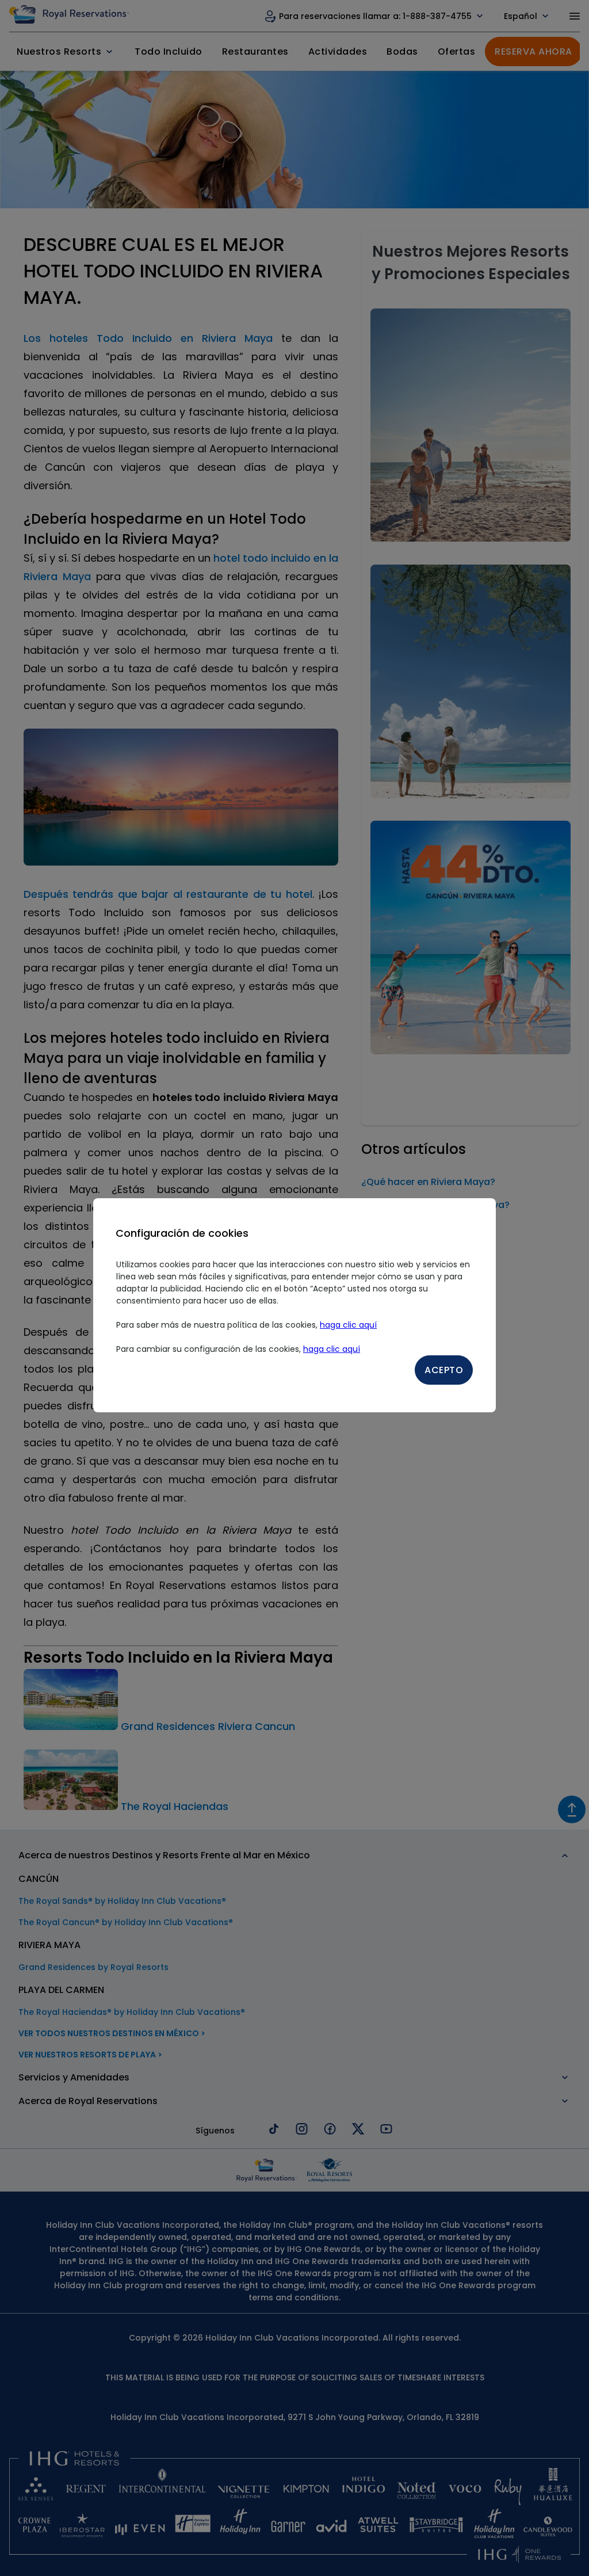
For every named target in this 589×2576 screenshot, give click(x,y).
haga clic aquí (348, 1325)
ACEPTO (444, 1370)
